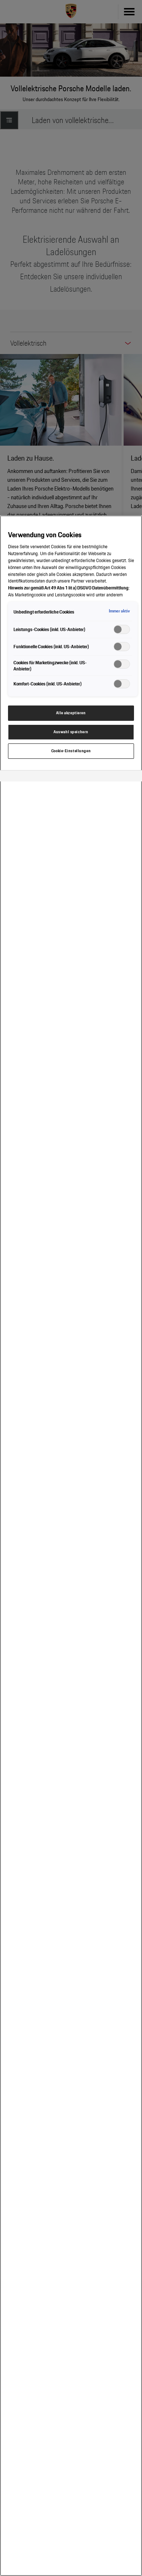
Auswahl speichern (71, 732)
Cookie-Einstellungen (71, 751)
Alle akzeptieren (71, 713)
